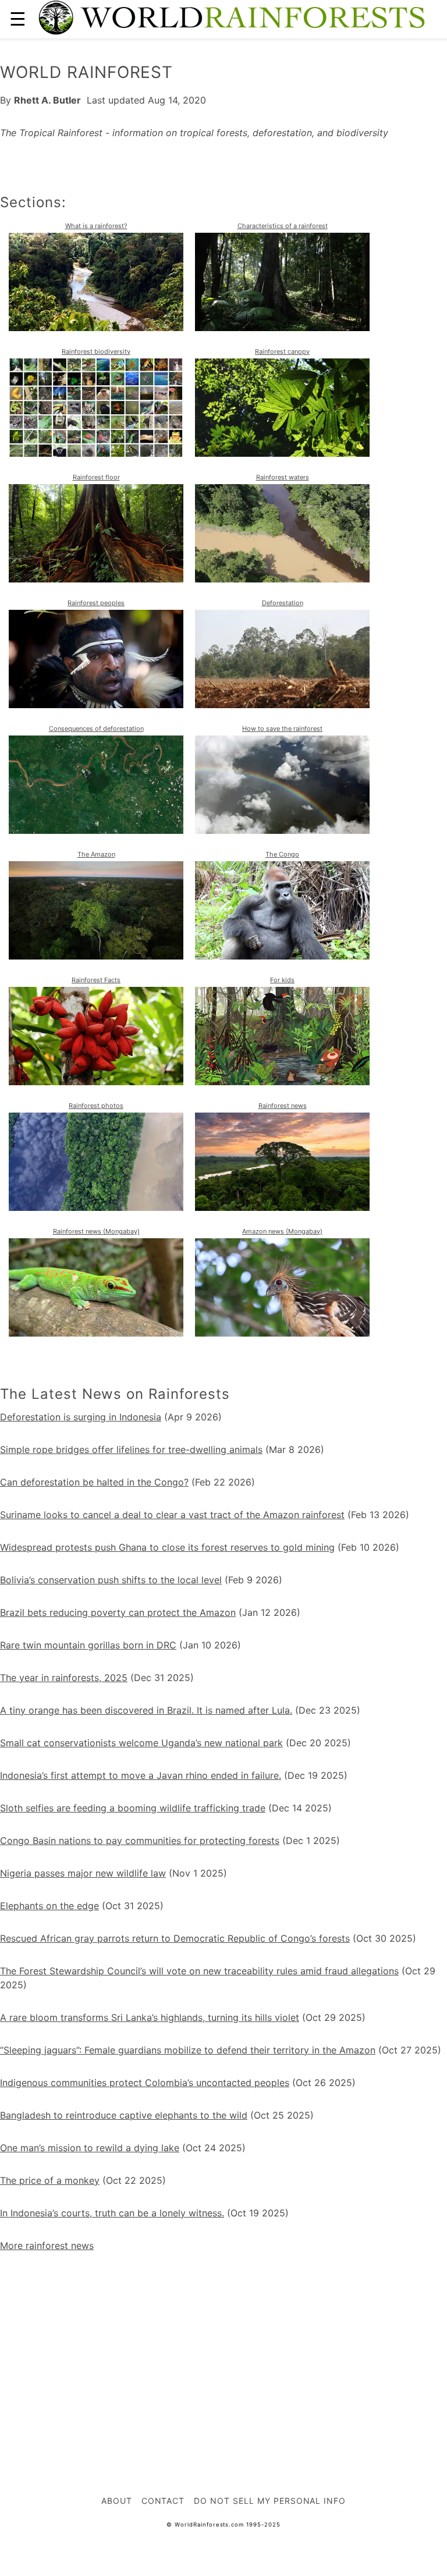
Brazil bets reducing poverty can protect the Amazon (118, 1612)
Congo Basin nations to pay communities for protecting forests (140, 1840)
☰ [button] (18, 19)
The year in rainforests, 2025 (64, 1678)
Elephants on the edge (49, 1906)
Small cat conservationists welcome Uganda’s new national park (141, 1743)
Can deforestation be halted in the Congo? (94, 1482)
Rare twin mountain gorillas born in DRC (88, 1645)
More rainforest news (47, 2245)
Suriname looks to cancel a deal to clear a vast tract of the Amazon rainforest (172, 1515)
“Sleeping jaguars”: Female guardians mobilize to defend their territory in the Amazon (188, 2050)
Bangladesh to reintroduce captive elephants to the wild (124, 2115)
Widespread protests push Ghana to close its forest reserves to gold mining (167, 1547)
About (117, 2501)
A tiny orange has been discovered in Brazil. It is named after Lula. (146, 1710)
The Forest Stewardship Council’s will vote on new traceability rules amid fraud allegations (199, 1971)
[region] (223, 2346)
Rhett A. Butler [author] (47, 100)
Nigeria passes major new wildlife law (83, 1873)
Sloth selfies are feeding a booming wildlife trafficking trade (133, 1808)
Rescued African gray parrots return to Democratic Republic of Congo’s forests (175, 1938)
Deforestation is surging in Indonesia (81, 1417)
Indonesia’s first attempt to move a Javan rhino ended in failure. (141, 1775)
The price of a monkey (50, 2180)
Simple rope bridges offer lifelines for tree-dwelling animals (131, 1449)
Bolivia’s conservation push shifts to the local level (111, 1580)
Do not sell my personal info (270, 2501)
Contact (163, 2501)
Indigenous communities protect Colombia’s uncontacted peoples (145, 2083)
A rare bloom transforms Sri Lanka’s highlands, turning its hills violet (150, 2017)
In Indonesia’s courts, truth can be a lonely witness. (112, 2213)
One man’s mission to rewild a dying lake (90, 2148)
